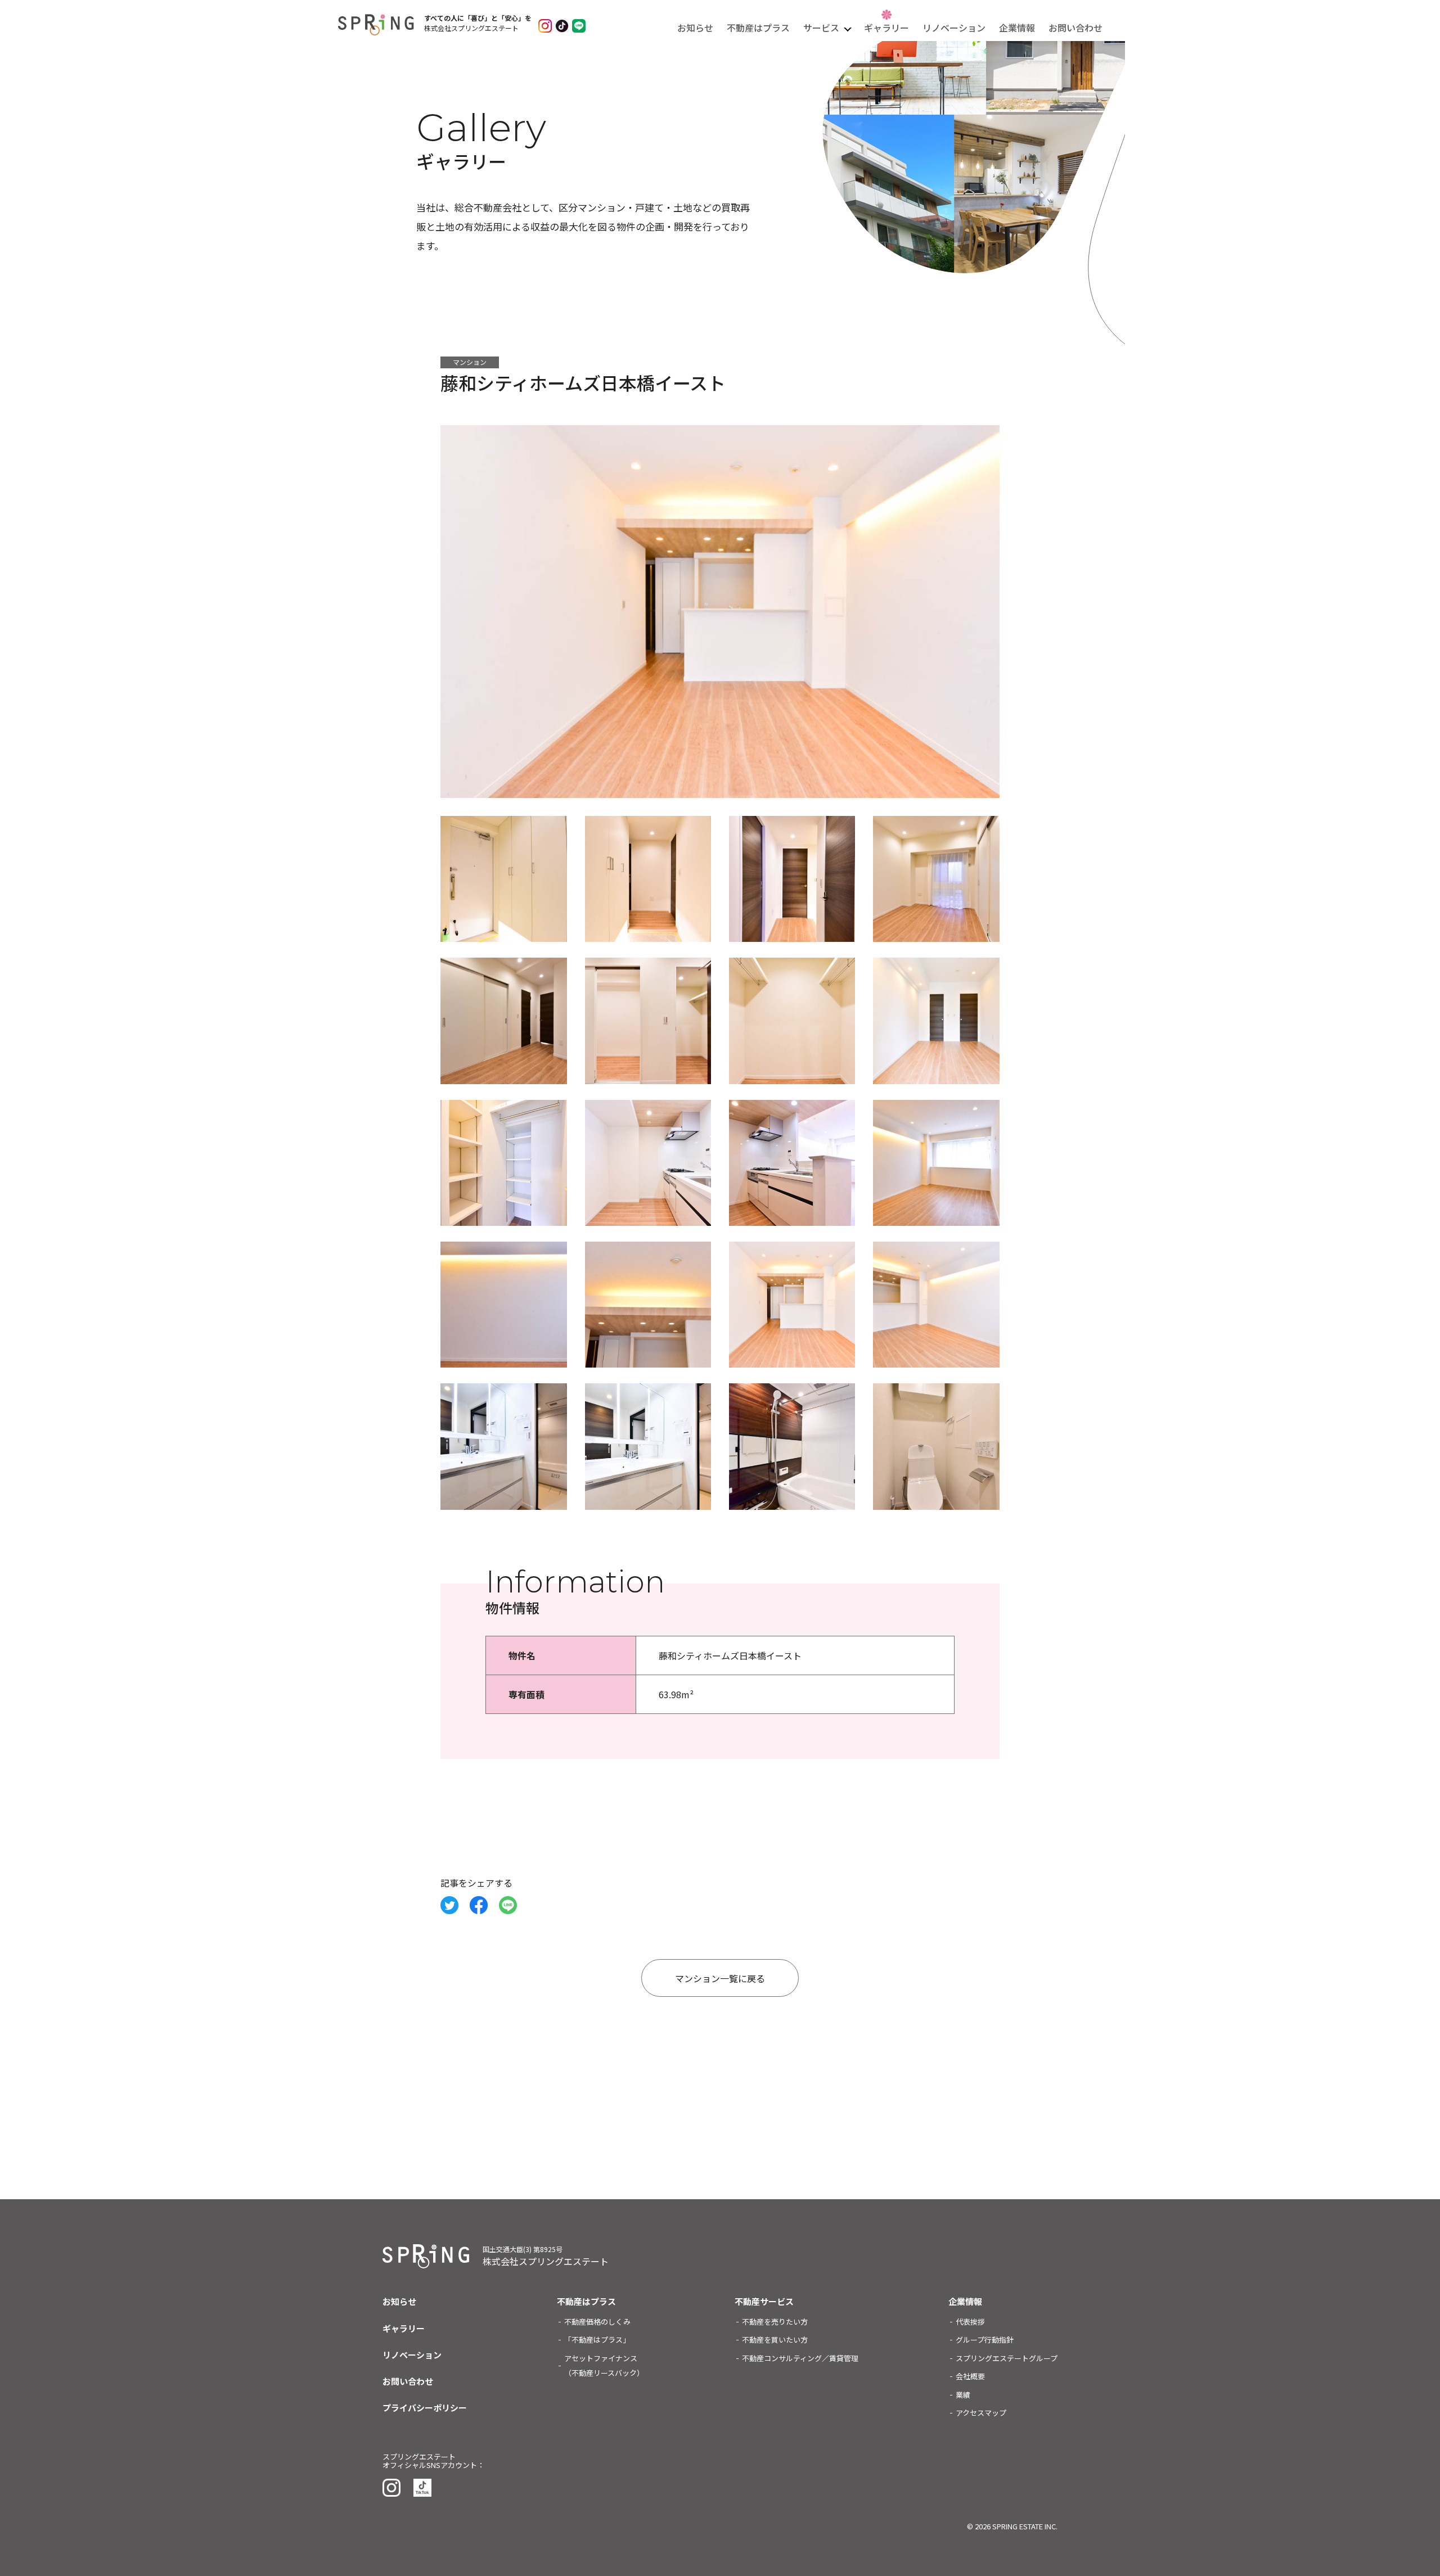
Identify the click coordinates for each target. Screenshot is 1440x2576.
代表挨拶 (970, 2322)
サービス (821, 28)
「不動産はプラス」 (597, 2340)
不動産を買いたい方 (775, 2340)
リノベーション (954, 28)
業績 (963, 2395)
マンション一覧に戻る (720, 1978)
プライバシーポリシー (425, 2408)
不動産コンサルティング (800, 2358)
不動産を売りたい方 (775, 2322)
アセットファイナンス (604, 2365)
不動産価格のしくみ (597, 2322)
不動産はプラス (758, 28)
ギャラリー (886, 28)
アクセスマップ (981, 2413)
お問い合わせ (1075, 28)
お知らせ (695, 28)
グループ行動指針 (985, 2340)
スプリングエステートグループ (1007, 2358)
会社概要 (970, 2376)
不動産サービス (764, 2301)
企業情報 (1017, 28)
